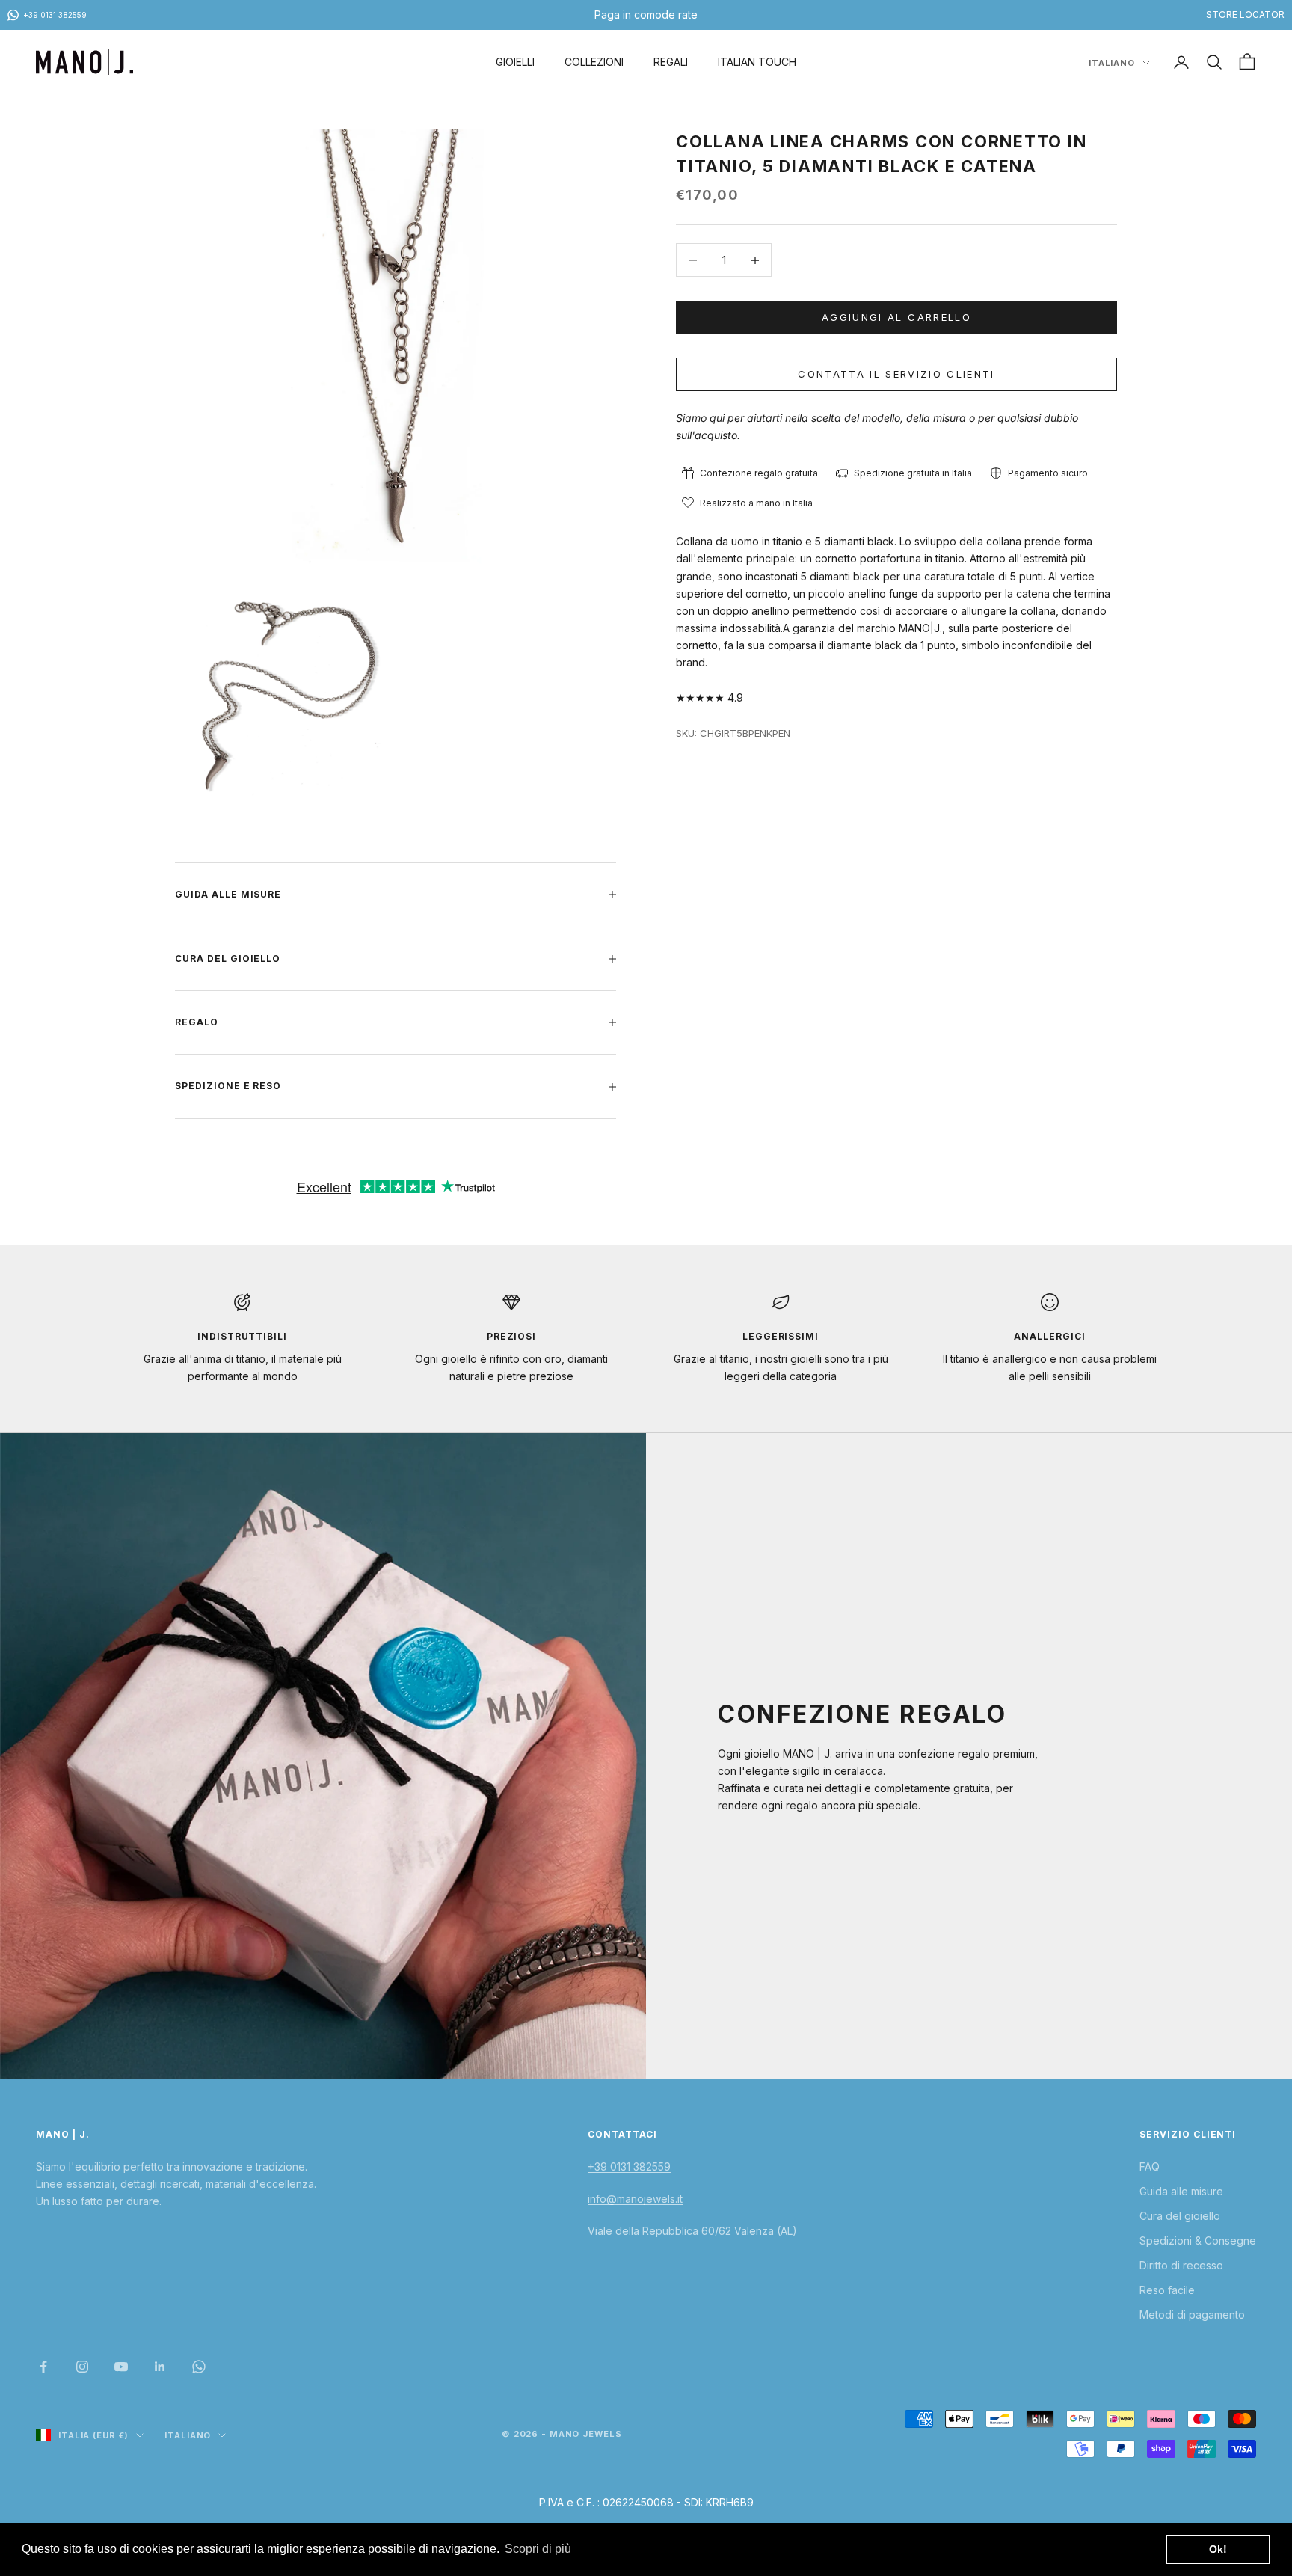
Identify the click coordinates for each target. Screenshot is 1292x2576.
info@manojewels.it (635, 2199)
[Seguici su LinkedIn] (160, 2367)
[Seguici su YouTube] (121, 2367)
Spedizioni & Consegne (1198, 2241)
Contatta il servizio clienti (896, 374)
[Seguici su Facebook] (43, 2367)
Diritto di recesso (1181, 2265)
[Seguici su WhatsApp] (199, 2367)
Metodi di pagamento (1192, 2315)
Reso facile (1167, 2290)
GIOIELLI (515, 62)
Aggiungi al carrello (896, 317)
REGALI (671, 62)
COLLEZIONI (594, 62)
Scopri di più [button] (538, 2549)
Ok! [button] (1218, 2549)
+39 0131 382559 (629, 2166)
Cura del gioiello (1180, 2216)
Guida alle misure (1181, 2191)
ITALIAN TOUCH (757, 62)
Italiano (1112, 63)
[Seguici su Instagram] (82, 2367)
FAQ (1150, 2166)
